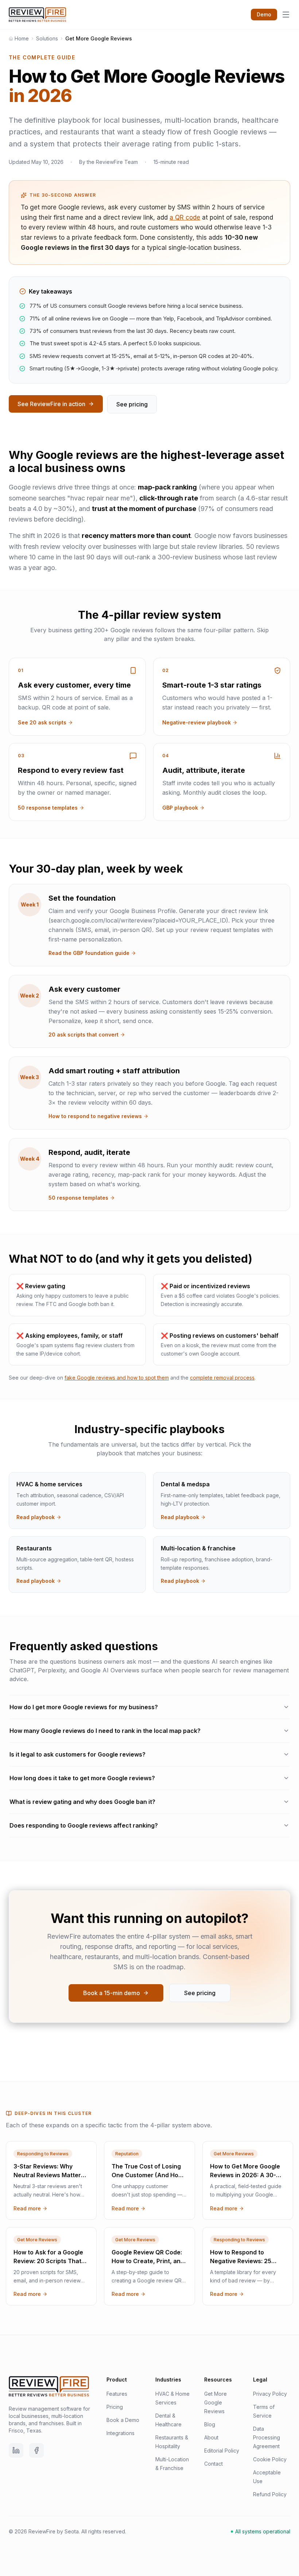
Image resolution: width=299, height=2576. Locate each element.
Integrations (121, 2433)
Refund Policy (270, 2494)
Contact (213, 2464)
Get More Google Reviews (215, 2402)
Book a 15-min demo (112, 1993)
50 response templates (48, 808)
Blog (210, 2424)
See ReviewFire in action (51, 404)
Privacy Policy (270, 2394)
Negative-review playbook (197, 722)
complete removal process (222, 1378)
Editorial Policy (222, 2451)
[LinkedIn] (16, 2450)
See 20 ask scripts (42, 722)
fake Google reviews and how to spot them (117, 1378)
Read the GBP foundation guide (89, 953)
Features (117, 2394)
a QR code (185, 217)
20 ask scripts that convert (84, 1035)
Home (22, 38)
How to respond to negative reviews (95, 1116)
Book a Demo (123, 2420)
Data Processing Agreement (267, 2437)
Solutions (47, 38)
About (211, 2437)
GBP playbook (180, 808)
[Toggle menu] (286, 15)
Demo (264, 14)
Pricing (115, 2407)
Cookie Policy (270, 2459)
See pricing (132, 404)
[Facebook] (36, 2450)
